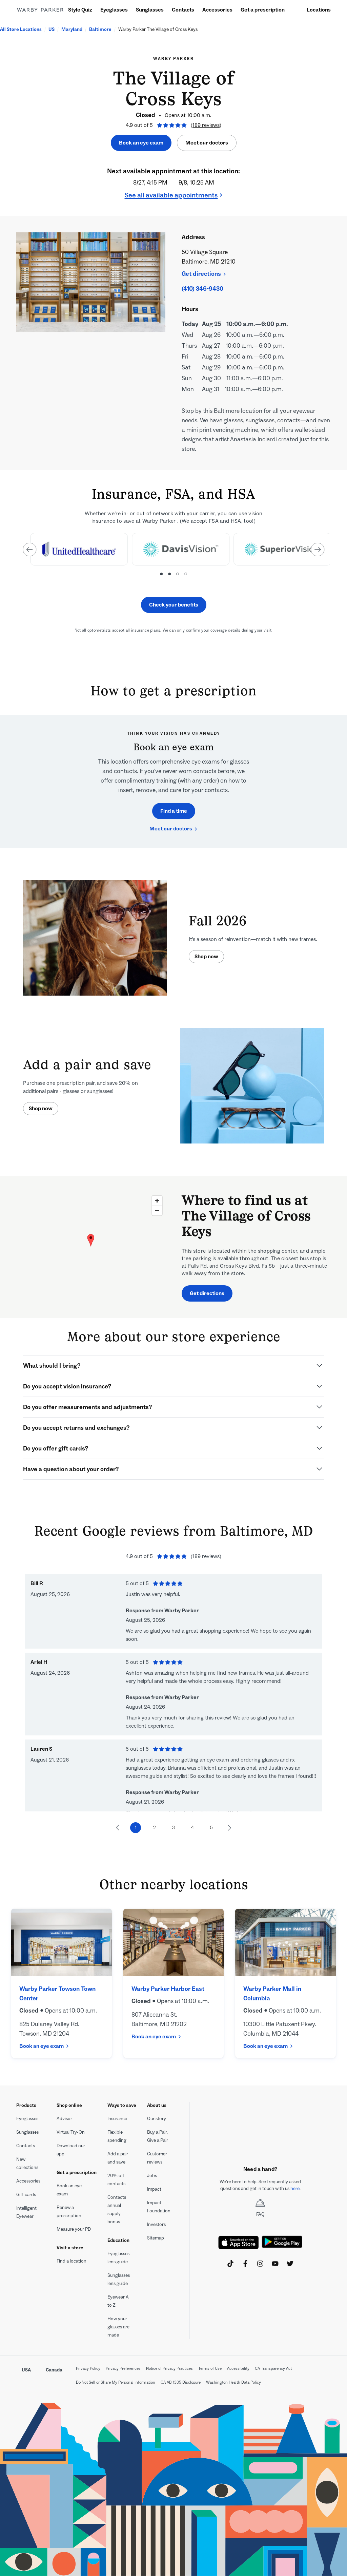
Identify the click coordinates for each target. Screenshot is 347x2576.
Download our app (71, 2150)
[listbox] (173, 553)
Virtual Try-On (71, 2132)
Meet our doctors (207, 143)
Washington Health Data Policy (233, 2382)
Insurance (117, 2119)
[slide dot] (161, 574)
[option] (78, 549)
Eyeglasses (114, 10)
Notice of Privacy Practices (169, 2368)
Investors (156, 2224)
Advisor (64, 2119)
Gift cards (26, 2195)
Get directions (201, 274)
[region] (91, 1247)
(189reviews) (206, 125)
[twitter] (290, 2264)
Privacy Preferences (123, 2368)
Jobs (152, 2176)
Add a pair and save (118, 2158)
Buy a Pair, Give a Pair (158, 2136)
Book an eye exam (141, 143)
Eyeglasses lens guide (118, 2258)
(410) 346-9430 (202, 289)
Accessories (217, 10)
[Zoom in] (157, 1201)
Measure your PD (74, 2229)
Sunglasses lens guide (119, 2279)
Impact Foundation (159, 2207)
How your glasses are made (118, 2327)
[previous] (29, 550)
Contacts (183, 10)
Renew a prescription (69, 2212)
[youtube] (275, 2264)
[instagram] (260, 2264)
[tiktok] (230, 2264)
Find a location (72, 2261)
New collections (27, 2163)
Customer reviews (157, 2158)
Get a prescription (263, 10)
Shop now (206, 956)
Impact (154, 2189)
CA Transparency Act (273, 2368)
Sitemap (156, 2238)
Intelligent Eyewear (26, 2212)
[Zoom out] (157, 1210)
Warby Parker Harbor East (168, 1989)
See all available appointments (171, 195)
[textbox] (260, 2185)
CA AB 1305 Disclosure (181, 2382)
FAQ (260, 2214)
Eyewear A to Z (118, 2301)
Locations (319, 10)
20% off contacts (116, 2180)
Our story (157, 2119)
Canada (54, 2370)
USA (26, 2370)
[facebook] (245, 2264)
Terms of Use (210, 2368)
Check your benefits (174, 605)
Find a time (174, 811)
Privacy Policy (88, 2368)
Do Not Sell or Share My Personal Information (116, 2382)
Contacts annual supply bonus (117, 2209)
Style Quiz (80, 10)
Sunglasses (150, 10)
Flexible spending (117, 2136)
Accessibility (238, 2368)
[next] (318, 550)
